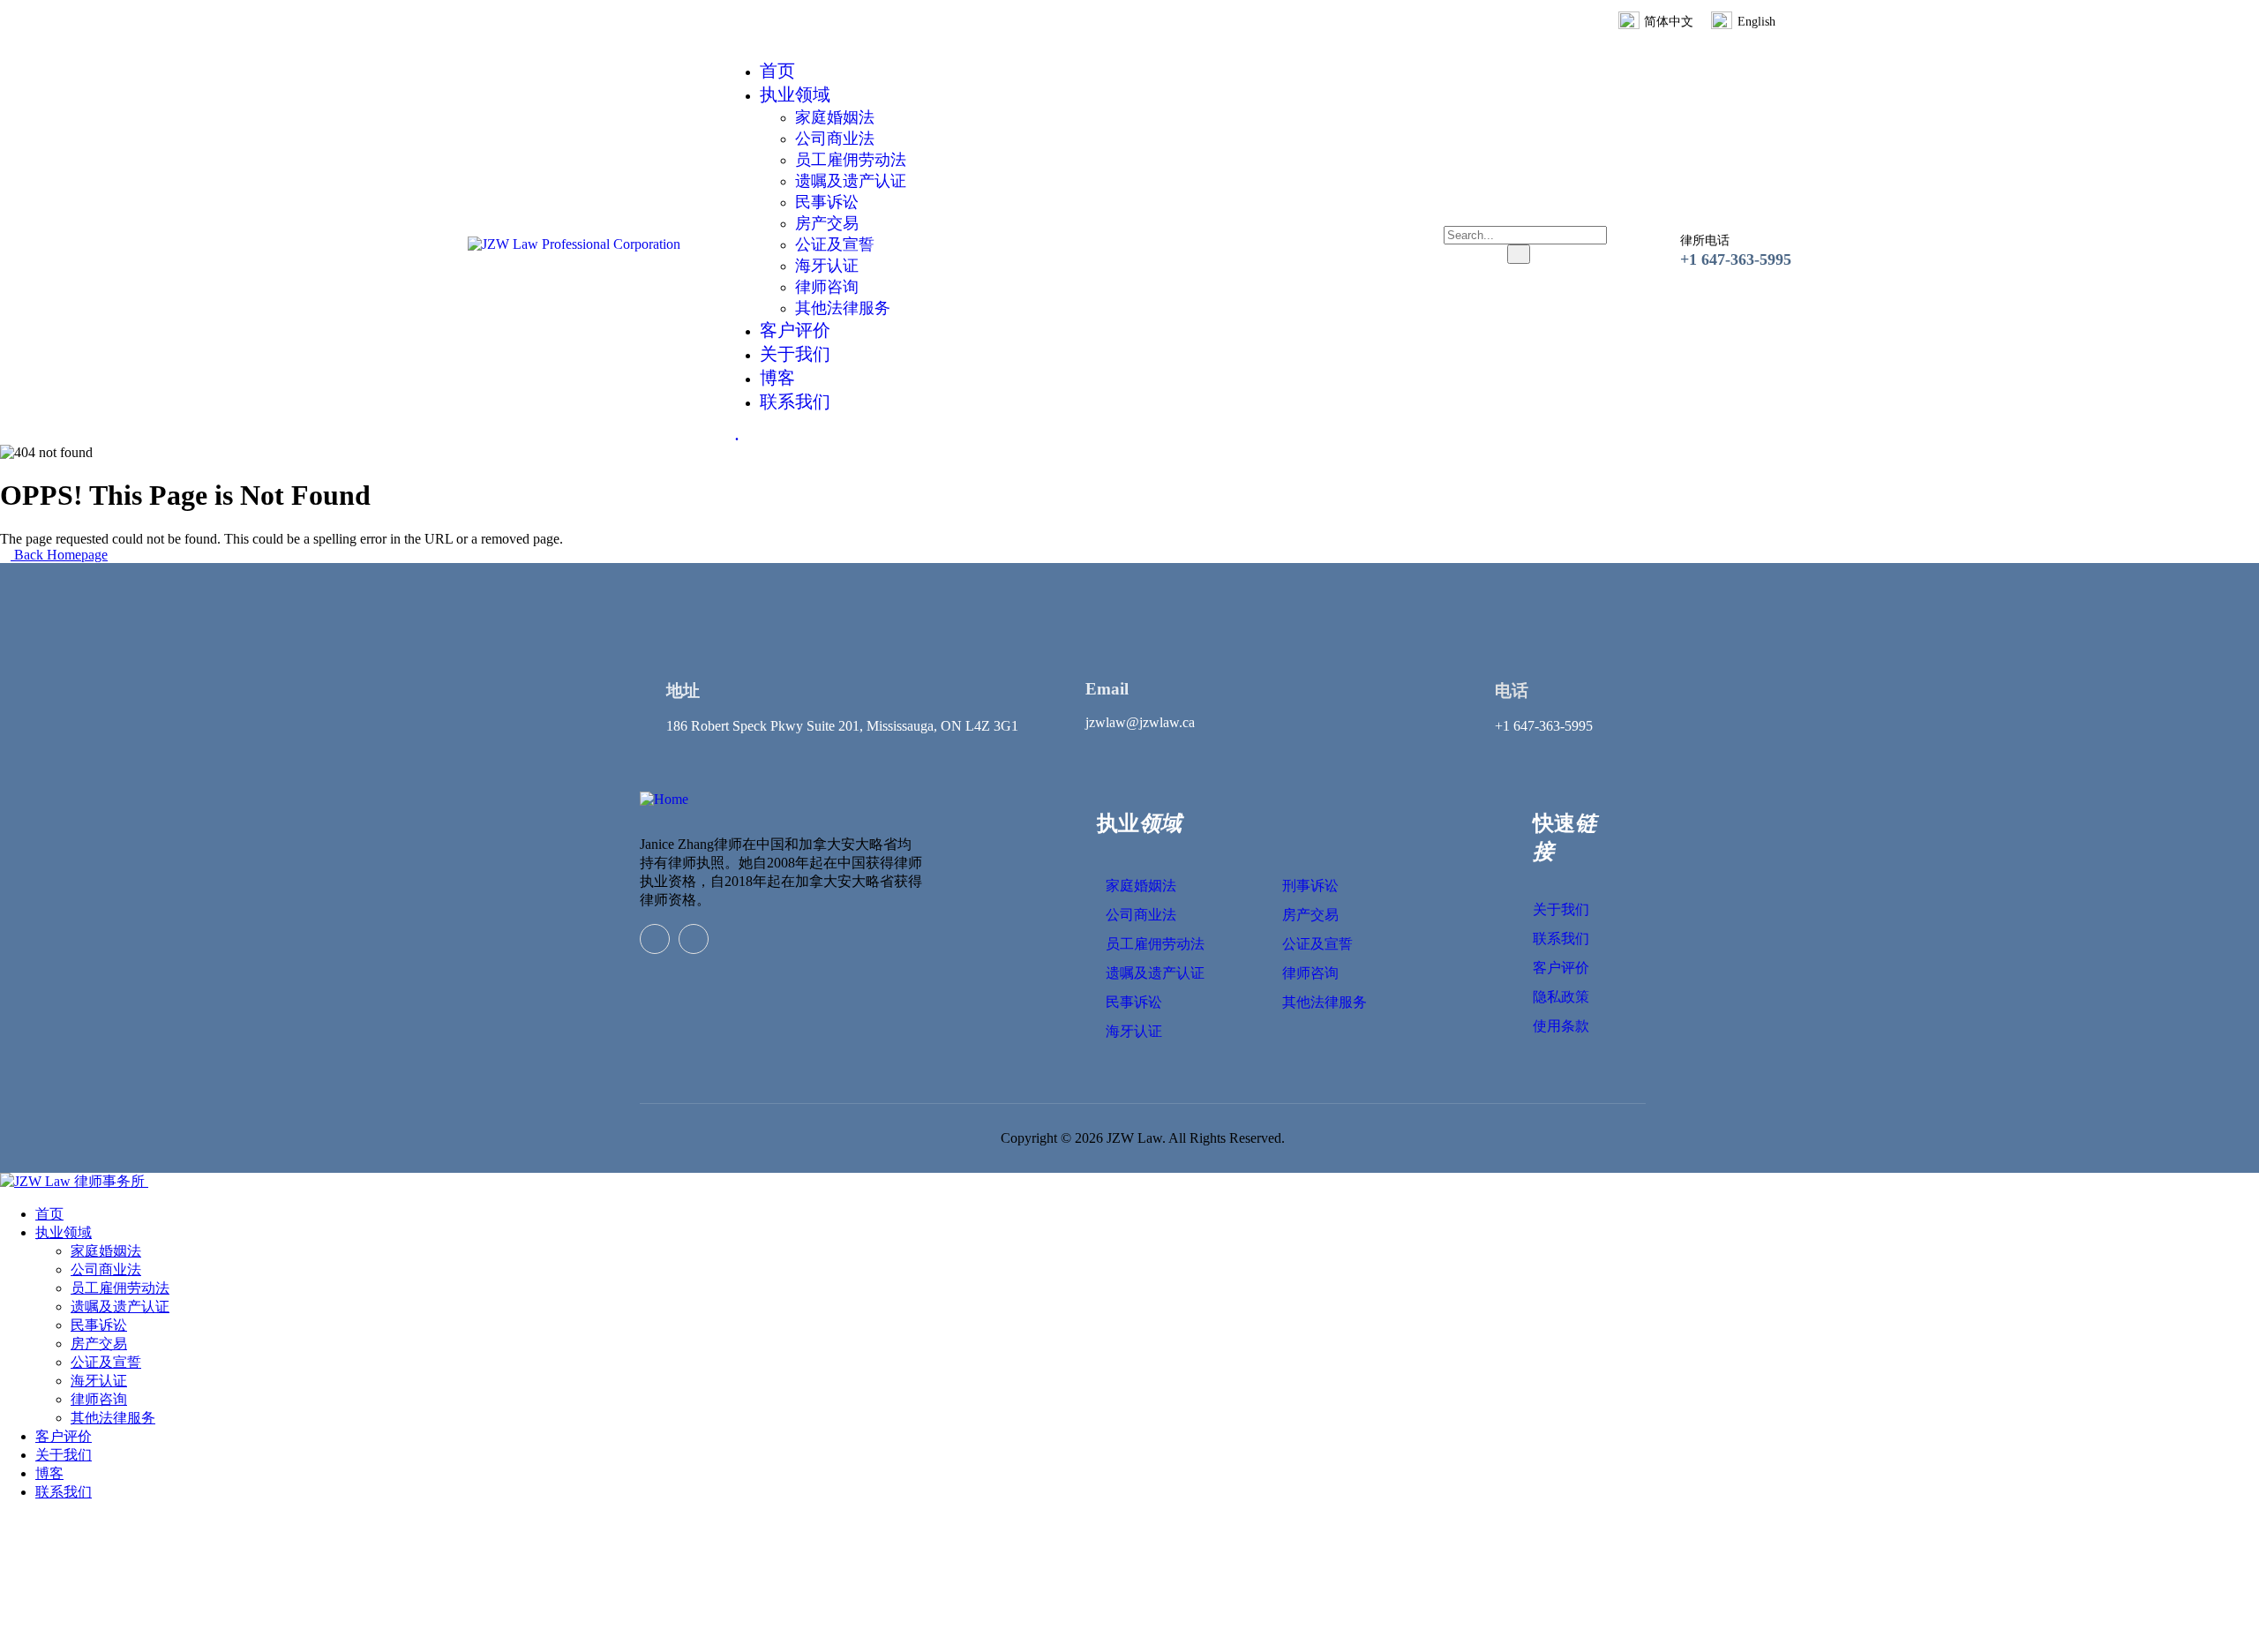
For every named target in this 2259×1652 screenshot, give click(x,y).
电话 (1512, 691)
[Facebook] (694, 939)
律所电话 (1705, 240)
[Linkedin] (655, 939)
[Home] (664, 799)
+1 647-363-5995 (1736, 259)
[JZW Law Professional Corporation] (574, 244)
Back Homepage (59, 555)
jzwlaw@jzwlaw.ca (1140, 722)
